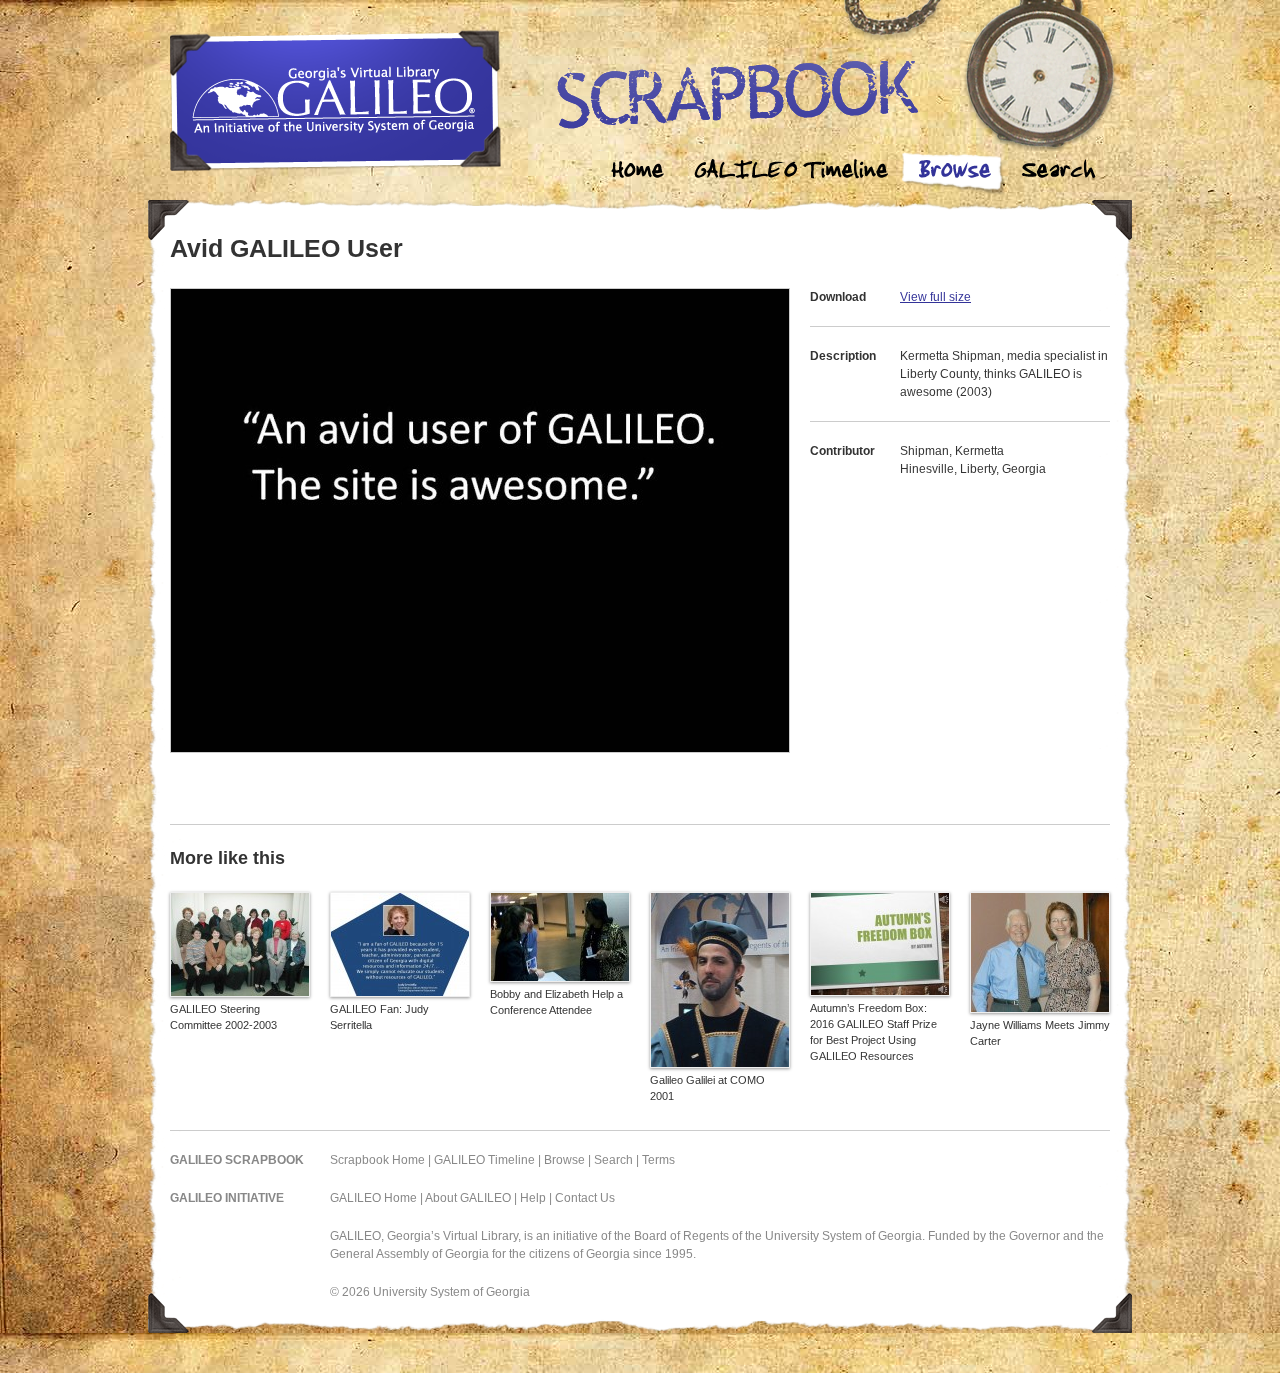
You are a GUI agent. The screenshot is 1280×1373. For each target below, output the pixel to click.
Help (533, 1198)
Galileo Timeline (796, 172)
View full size (935, 297)
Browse (954, 172)
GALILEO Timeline (484, 1160)
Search (1058, 172)
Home (638, 172)
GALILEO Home (373, 1198)
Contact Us (585, 1198)
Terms (658, 1160)
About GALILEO (468, 1198)
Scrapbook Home (377, 1160)
